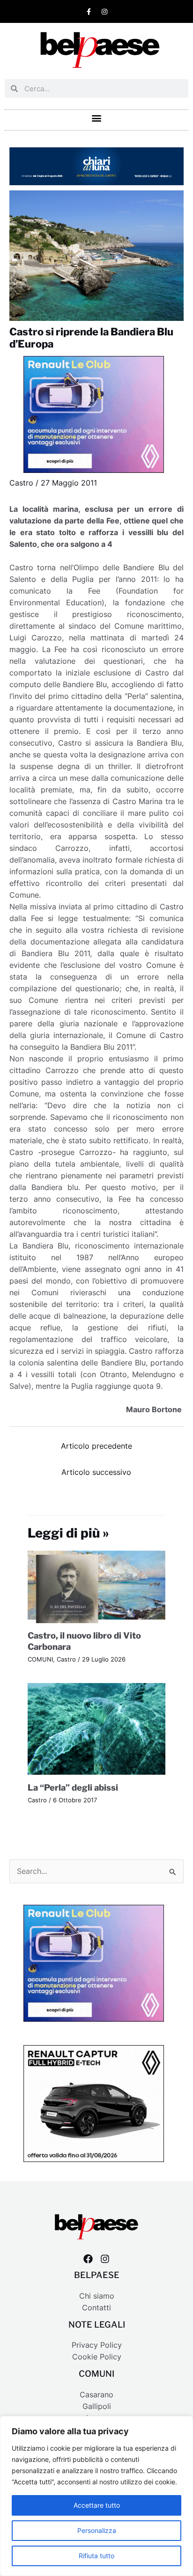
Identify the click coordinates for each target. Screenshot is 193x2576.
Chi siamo (97, 2296)
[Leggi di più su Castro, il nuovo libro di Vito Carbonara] (97, 1586)
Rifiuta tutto (96, 2556)
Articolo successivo (96, 1472)
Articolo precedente (96, 1446)
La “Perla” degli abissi (73, 1787)
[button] (97, 118)
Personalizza (97, 2530)
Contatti (96, 2308)
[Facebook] (88, 2259)
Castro (21, 483)
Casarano (96, 2395)
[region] (96, 2496)
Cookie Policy (97, 2357)
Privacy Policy (97, 2345)
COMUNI (40, 1659)
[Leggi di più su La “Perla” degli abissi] (97, 1729)
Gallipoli (97, 2406)
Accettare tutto (97, 2505)
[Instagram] (105, 2259)
